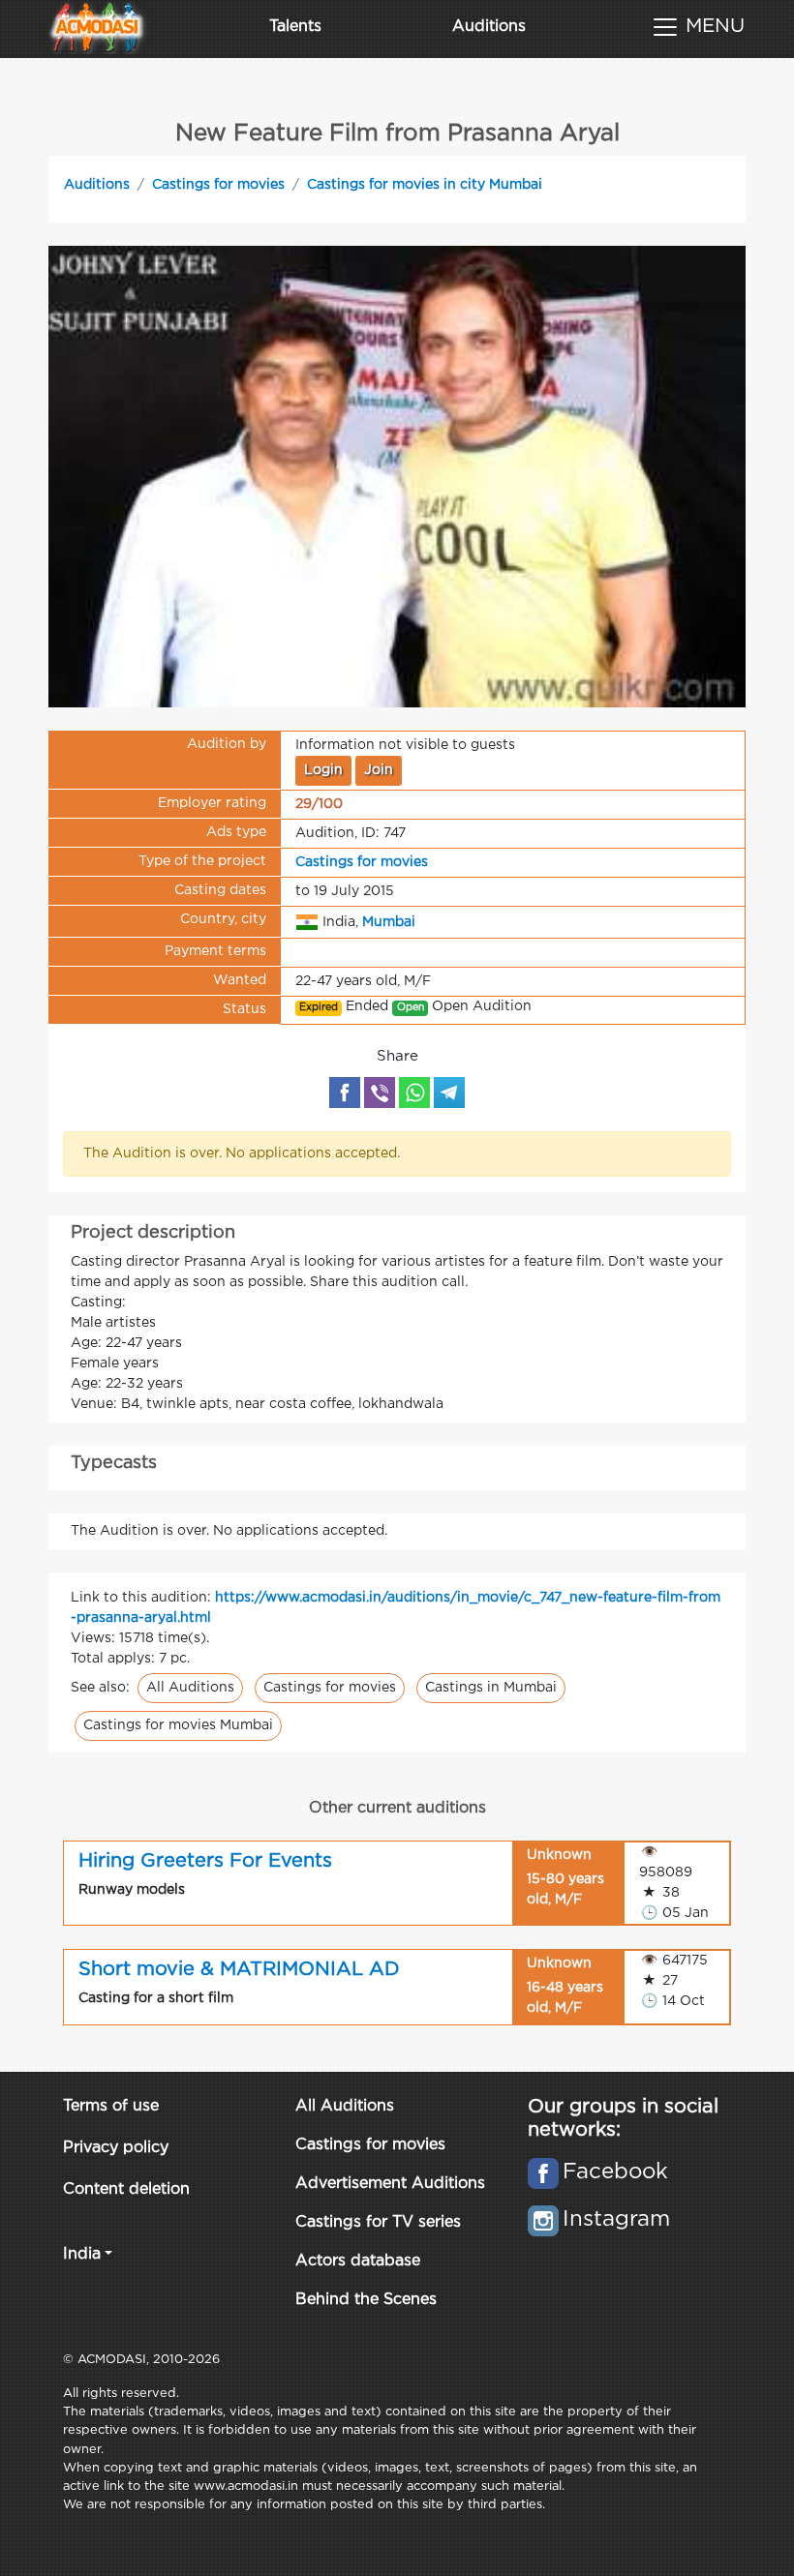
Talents (295, 27)
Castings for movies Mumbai (178, 1725)
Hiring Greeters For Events (205, 1861)
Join (379, 770)
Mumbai (389, 922)
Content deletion (126, 2189)
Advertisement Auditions (390, 2184)
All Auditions (190, 1688)
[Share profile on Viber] (380, 1093)
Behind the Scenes (366, 2300)
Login (323, 770)
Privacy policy (116, 2148)
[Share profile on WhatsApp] (414, 1093)
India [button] (82, 2254)
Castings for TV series (378, 2222)
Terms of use (111, 2106)
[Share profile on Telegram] (449, 1093)
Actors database (358, 2261)
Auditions (489, 27)
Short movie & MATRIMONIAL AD (239, 1969)
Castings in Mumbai (491, 1688)
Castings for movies (218, 185)
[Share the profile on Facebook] (345, 1093)
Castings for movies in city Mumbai (425, 185)
